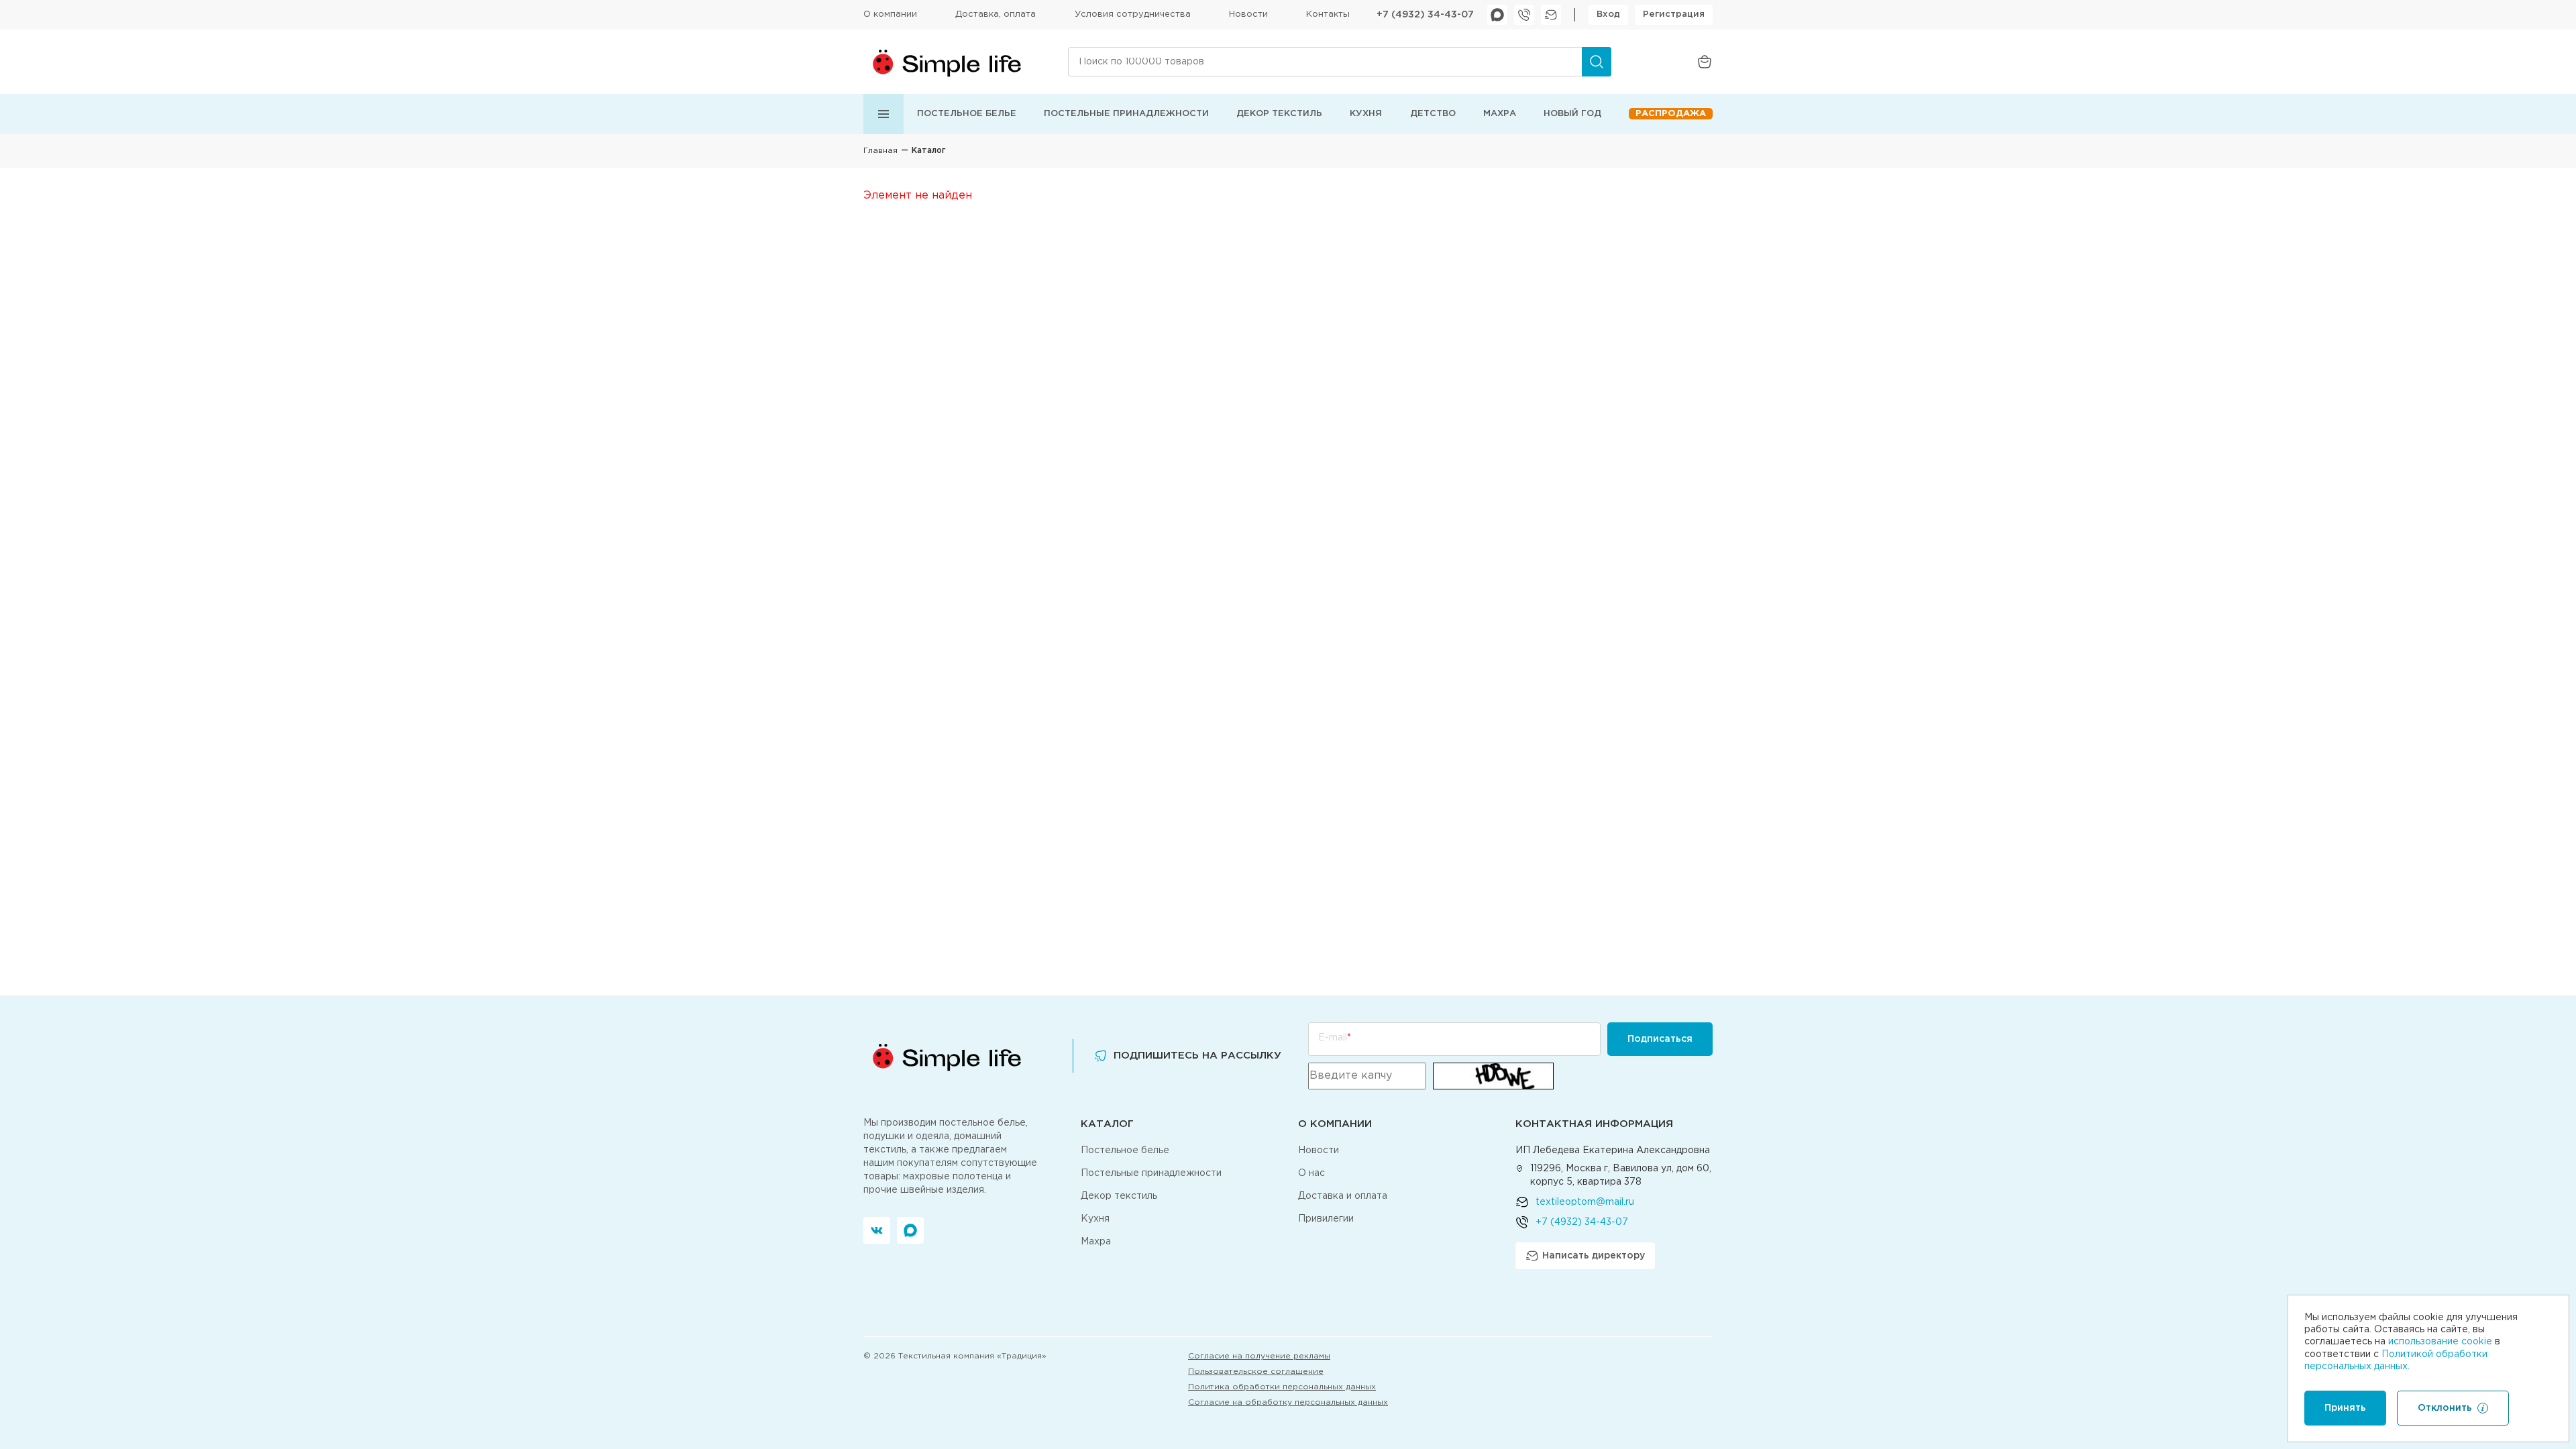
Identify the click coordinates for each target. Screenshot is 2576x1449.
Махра (1500, 114)
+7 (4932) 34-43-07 (1425, 15)
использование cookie (2440, 1342)
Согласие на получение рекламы (1259, 1356)
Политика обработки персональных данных (1282, 1387)
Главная (880, 151)
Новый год (1572, 114)
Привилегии (1326, 1219)
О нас (1311, 1173)
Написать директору (1594, 1256)
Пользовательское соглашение (1256, 1372)
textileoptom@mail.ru (1585, 1202)
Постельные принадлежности (1126, 114)
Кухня (1366, 114)
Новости (1248, 14)
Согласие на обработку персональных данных (1288, 1402)
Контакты (1328, 14)
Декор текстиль (1279, 114)
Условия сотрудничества (1133, 14)
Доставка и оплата (1343, 1196)
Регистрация (1674, 14)
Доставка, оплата (996, 14)
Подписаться (1660, 1039)
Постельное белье (967, 114)
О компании (890, 14)
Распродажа (1671, 114)
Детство (1433, 114)
